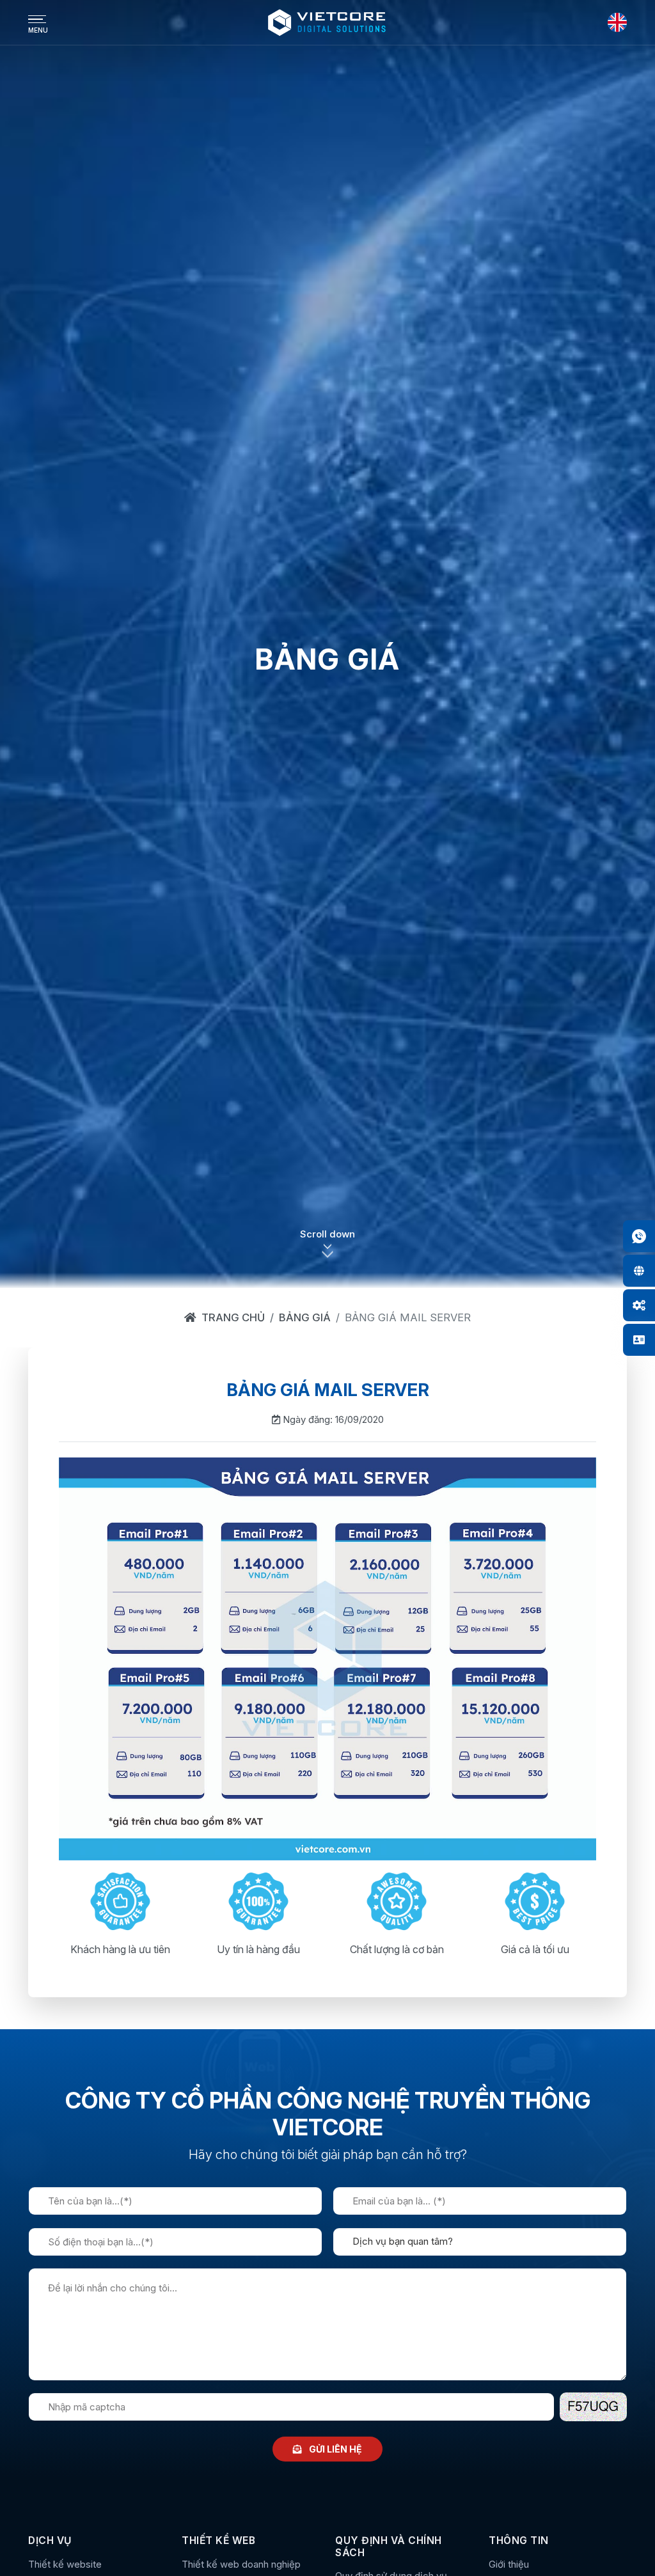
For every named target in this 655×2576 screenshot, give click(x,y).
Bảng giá (305, 1317)
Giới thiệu (509, 2564)
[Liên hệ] (639, 1340)
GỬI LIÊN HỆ (335, 2449)
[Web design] (639, 1271)
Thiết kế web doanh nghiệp (241, 2564)
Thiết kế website (65, 2564)
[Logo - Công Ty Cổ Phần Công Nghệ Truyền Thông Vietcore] (327, 22)
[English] (617, 22)
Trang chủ (233, 1317)
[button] (327, 1251)
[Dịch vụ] (639, 1305)
